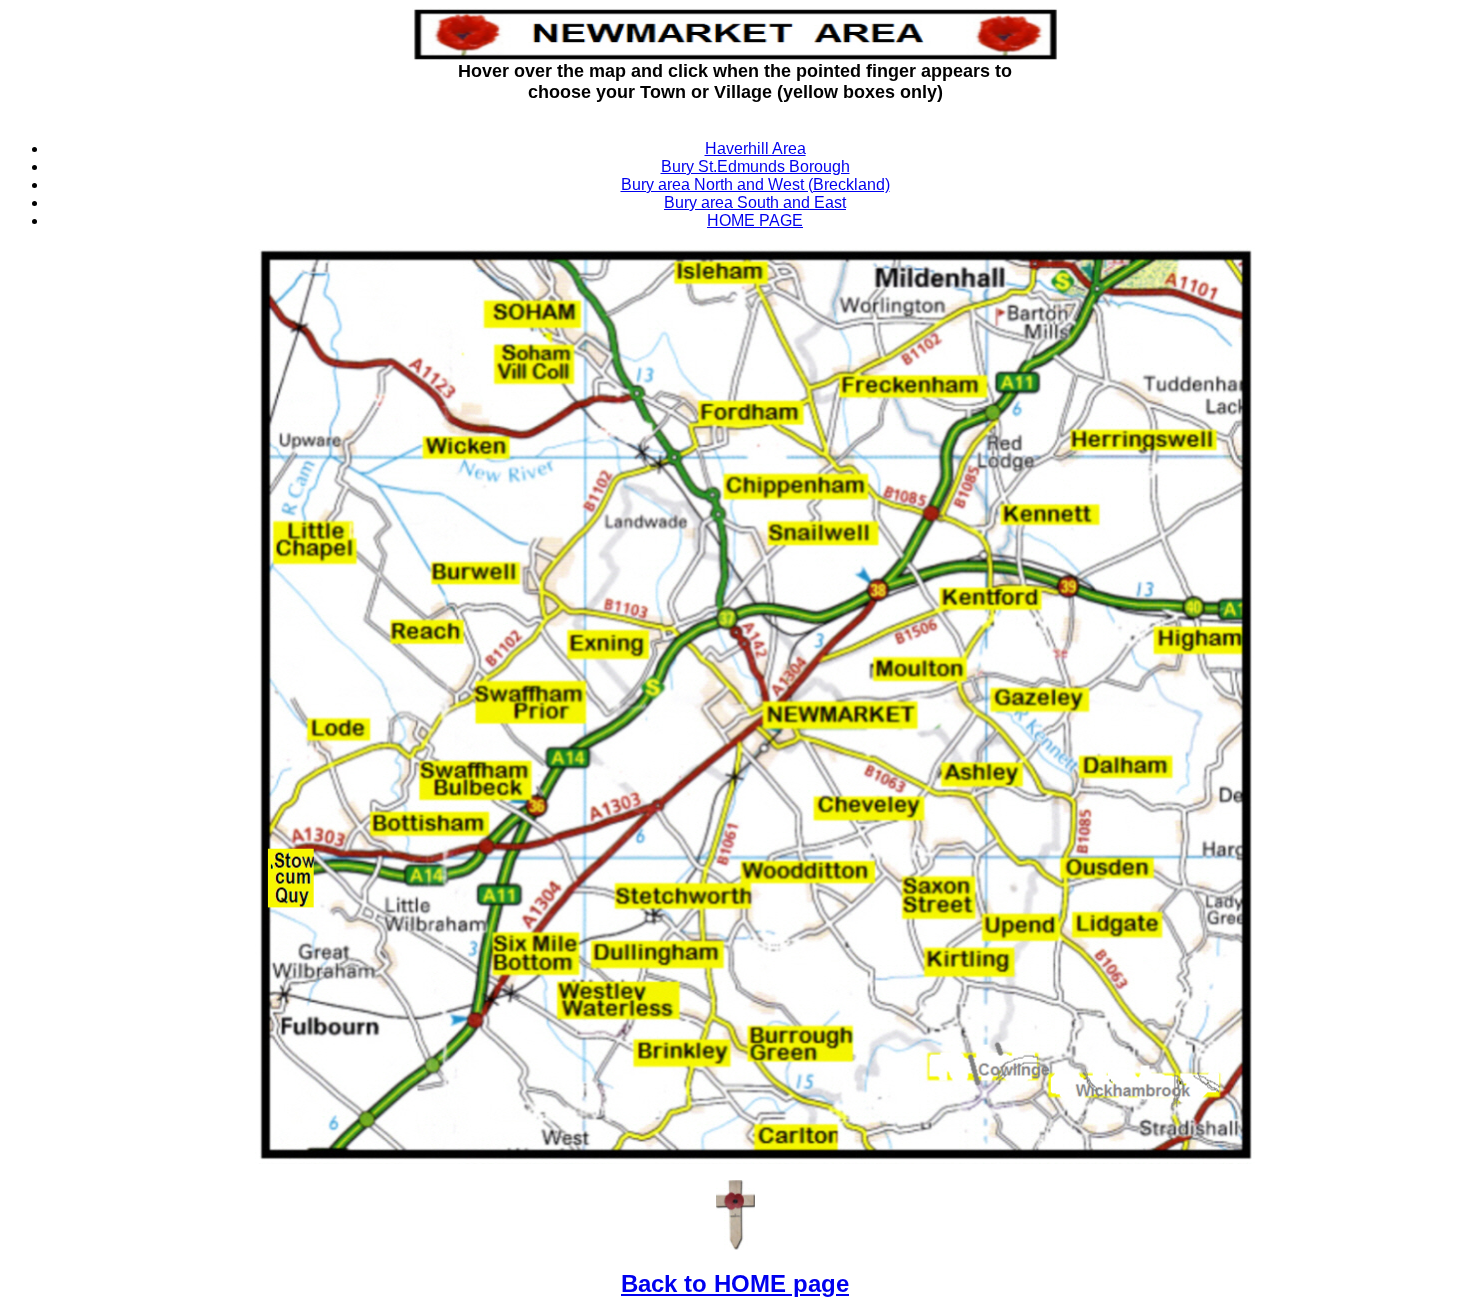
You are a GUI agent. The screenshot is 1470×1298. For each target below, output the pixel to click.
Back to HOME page (735, 1283)
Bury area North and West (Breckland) (755, 184)
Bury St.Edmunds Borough (755, 166)
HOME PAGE (755, 220)
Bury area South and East (755, 202)
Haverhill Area (755, 148)
